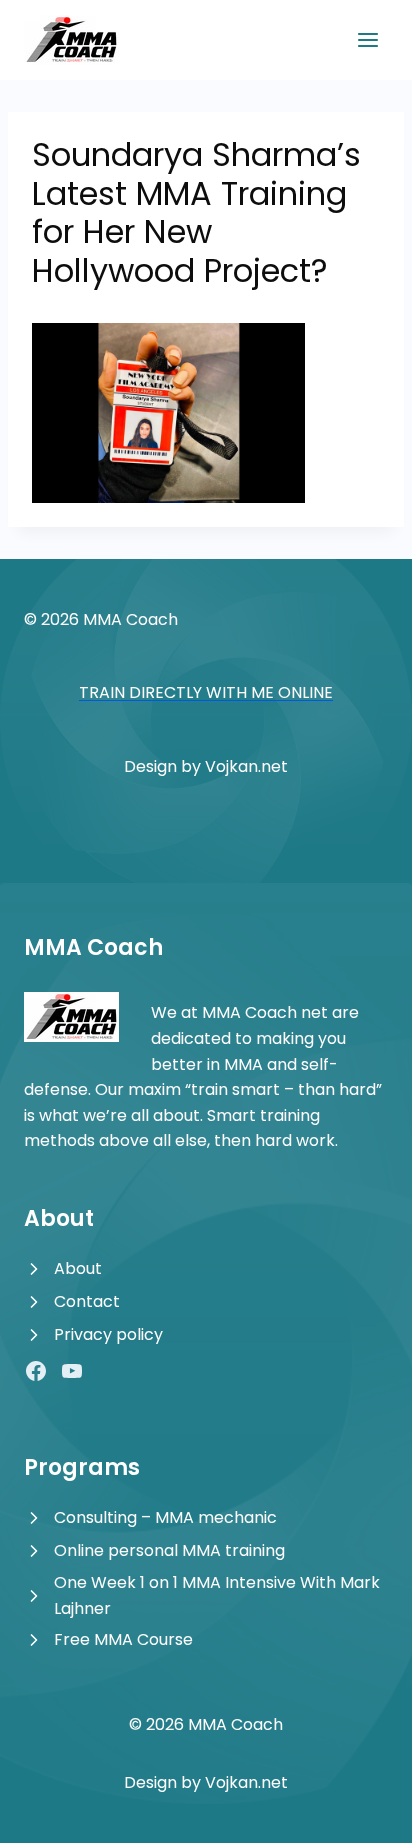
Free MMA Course (123, 1639)
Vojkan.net (246, 766)
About (78, 1268)
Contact (87, 1301)
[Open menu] (367, 39)
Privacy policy (108, 1334)
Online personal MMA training (169, 1550)
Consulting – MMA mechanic (165, 1517)
